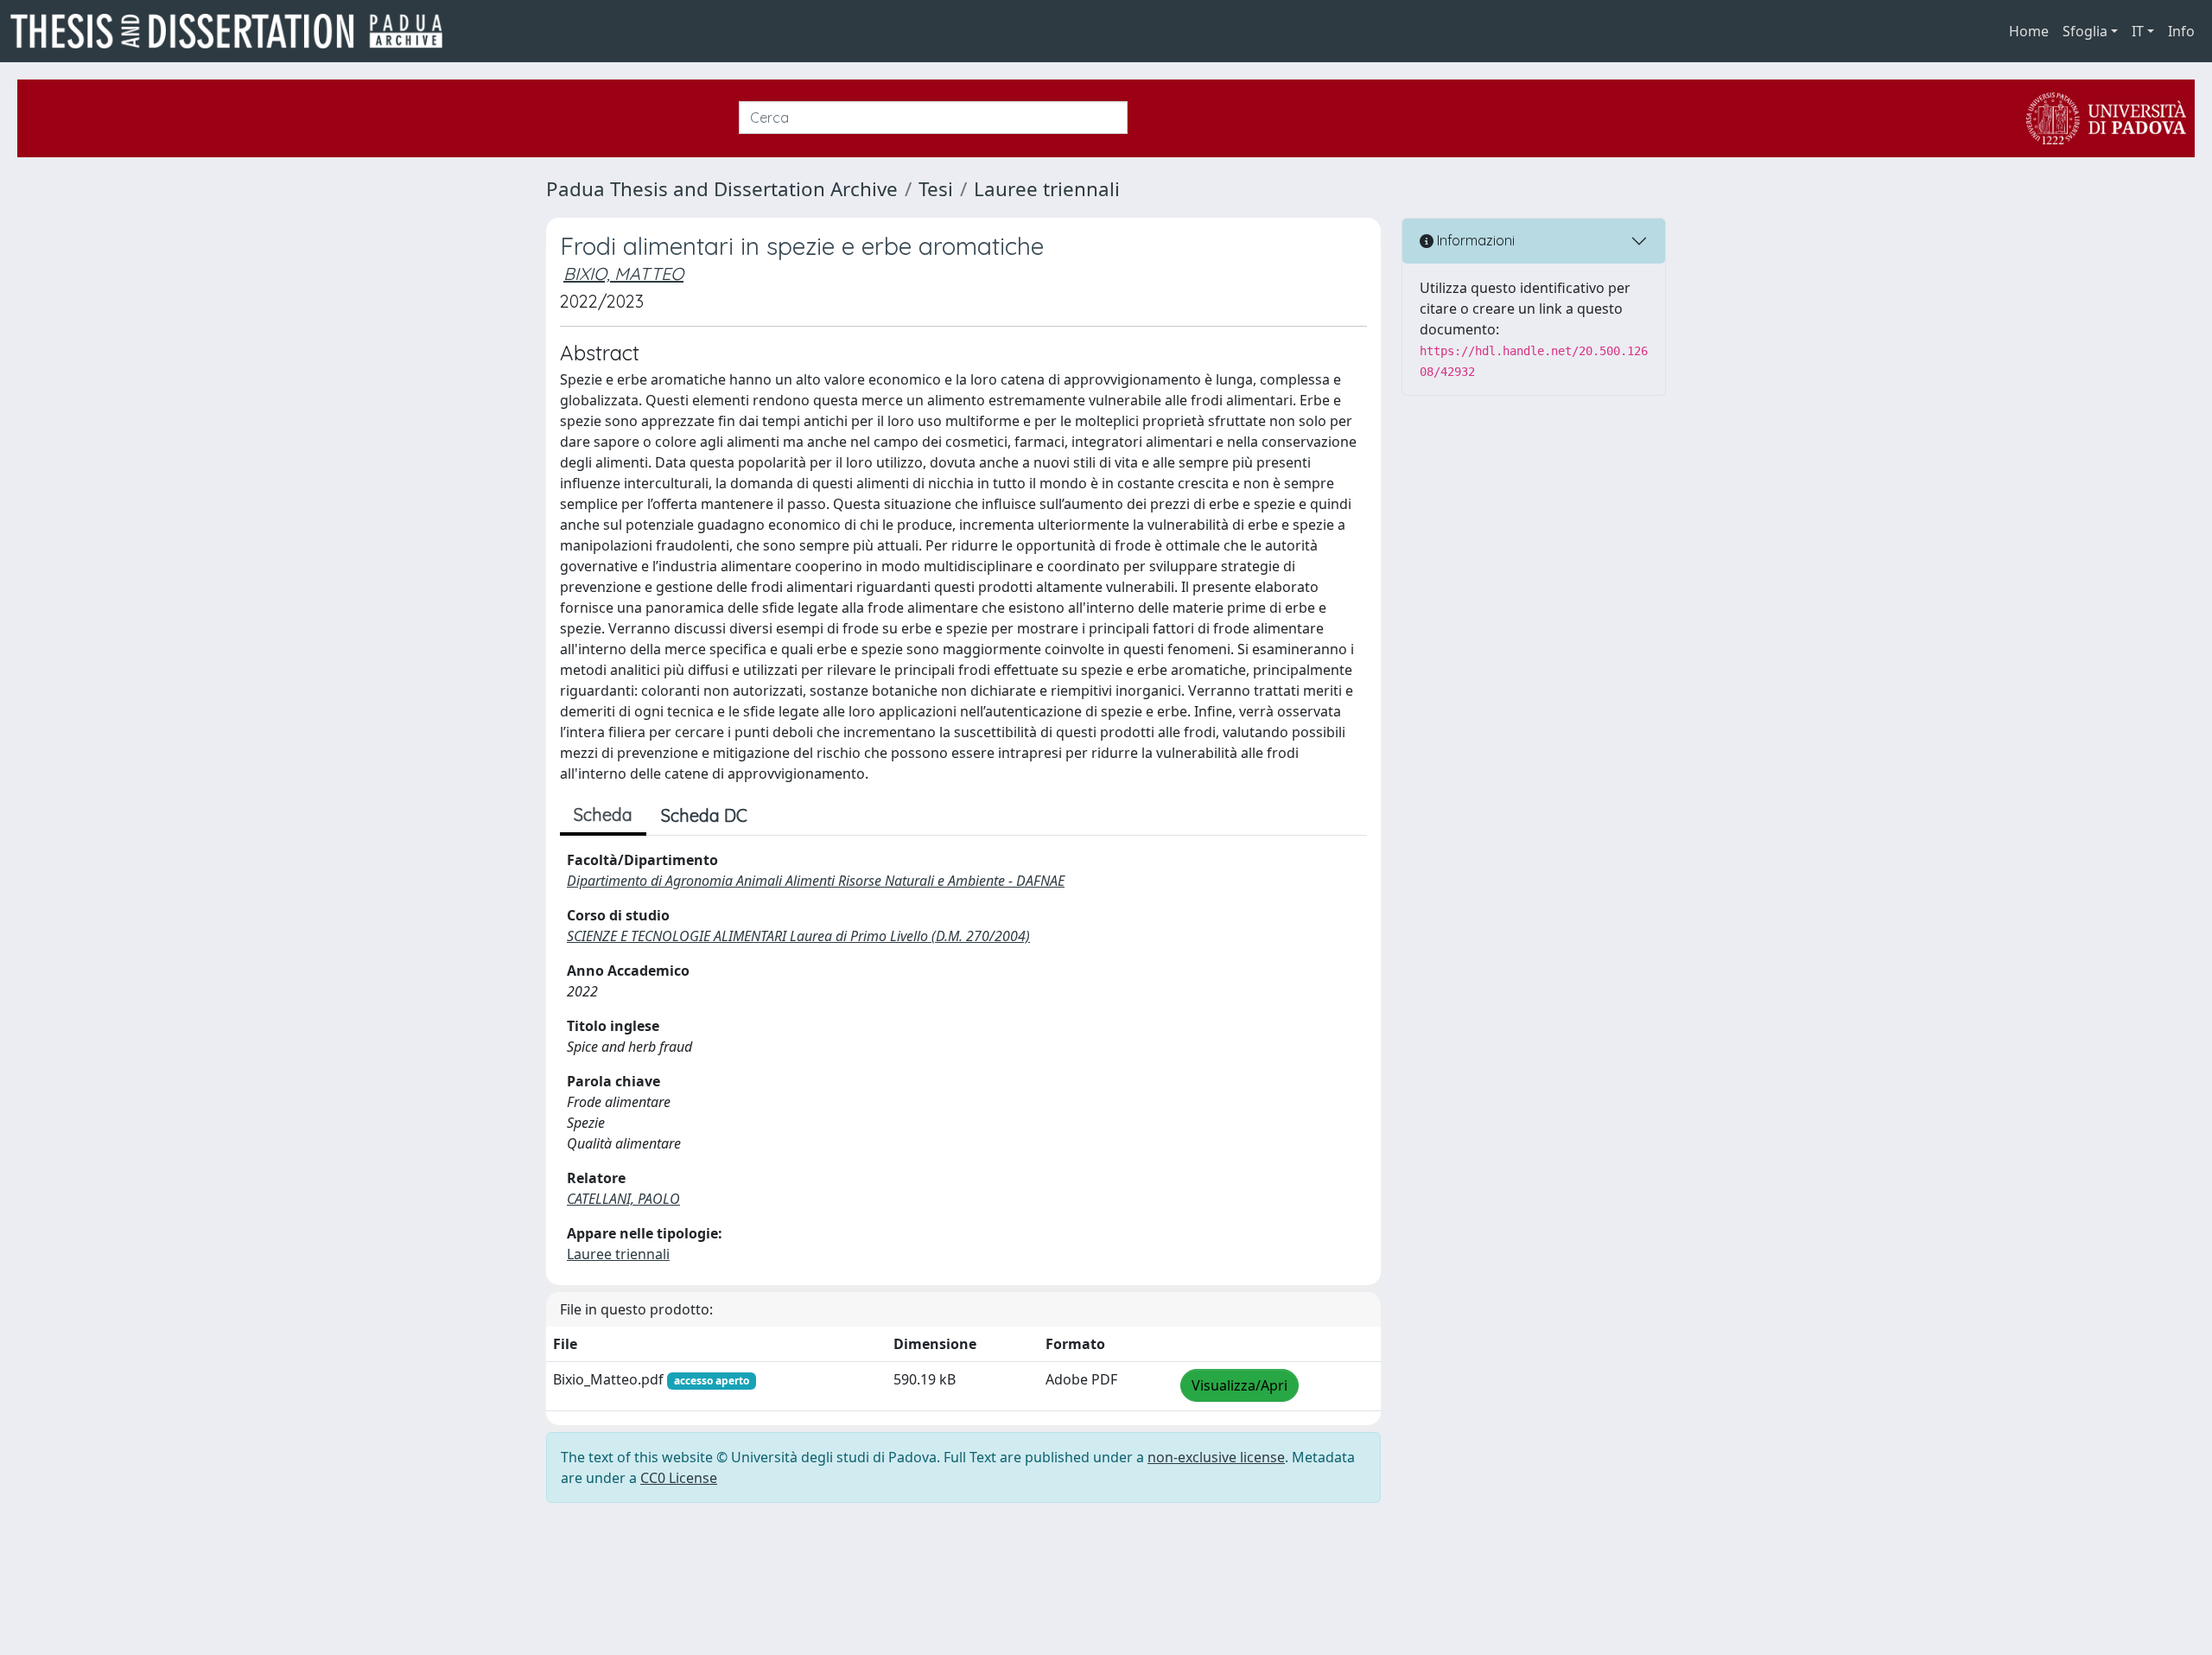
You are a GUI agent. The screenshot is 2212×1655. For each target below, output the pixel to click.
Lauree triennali (1047, 189)
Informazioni (1474, 240)
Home (2029, 31)
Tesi (936, 189)
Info (2181, 31)
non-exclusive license (1216, 1457)
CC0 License (679, 1478)
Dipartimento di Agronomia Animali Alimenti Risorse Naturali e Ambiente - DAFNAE (816, 881)
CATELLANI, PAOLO (623, 1199)
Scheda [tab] (603, 815)
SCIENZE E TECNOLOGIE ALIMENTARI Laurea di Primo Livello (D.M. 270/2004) (798, 936)
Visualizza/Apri (1239, 1385)
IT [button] (2138, 31)
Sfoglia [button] (2085, 31)
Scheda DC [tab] (704, 815)
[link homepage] (233, 31)
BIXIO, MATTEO (623, 274)
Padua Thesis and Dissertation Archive (722, 189)
